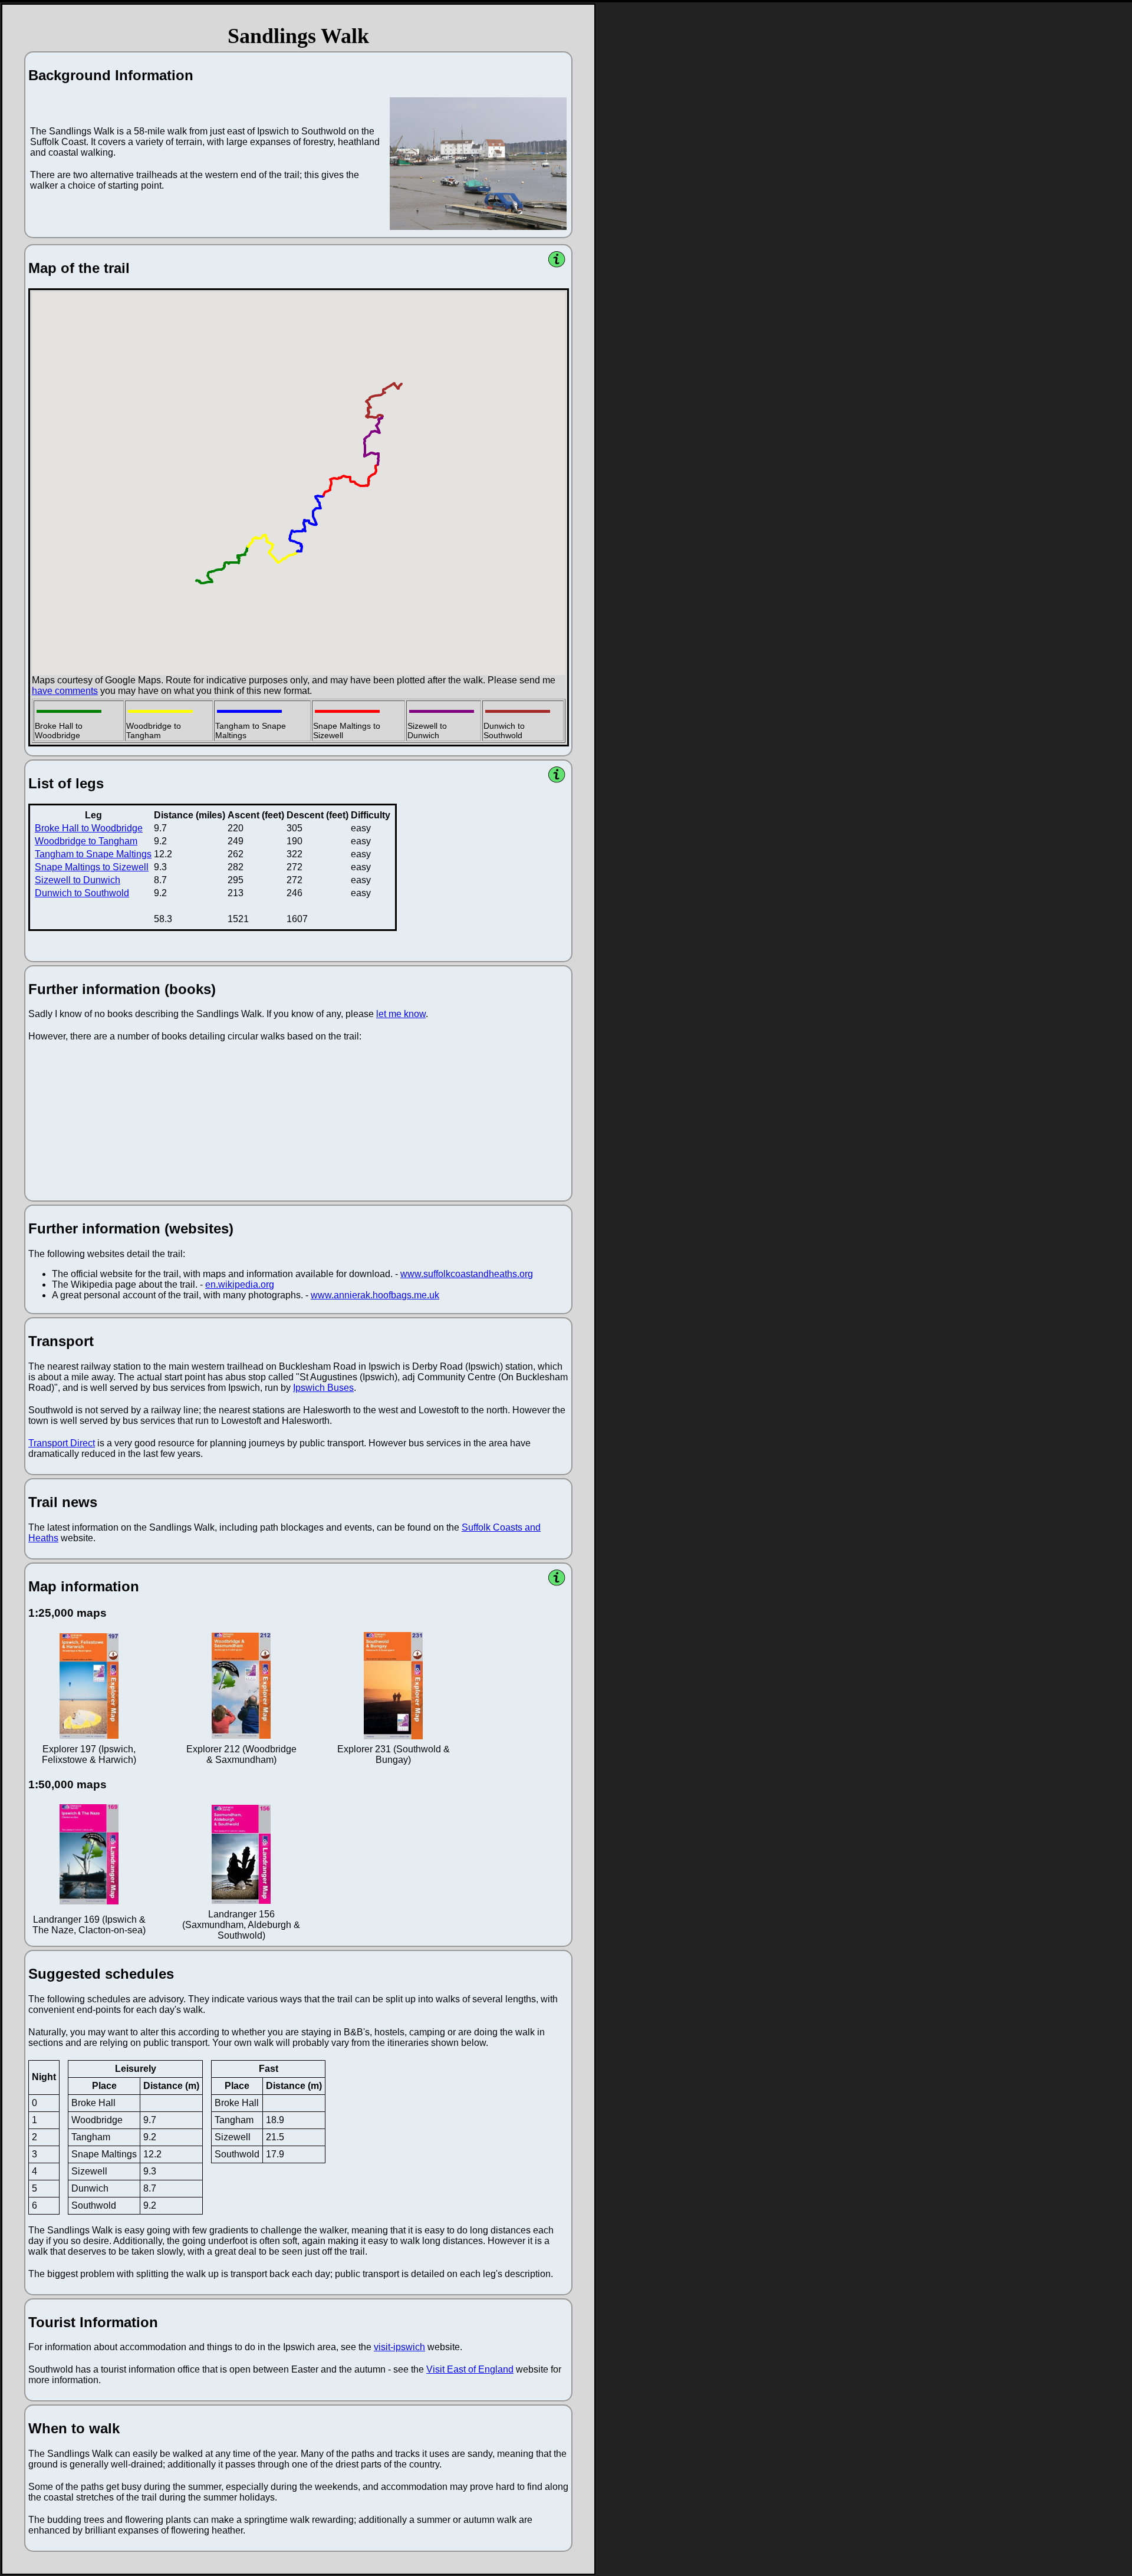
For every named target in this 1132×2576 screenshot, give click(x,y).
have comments (65, 691)
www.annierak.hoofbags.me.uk (375, 1295)
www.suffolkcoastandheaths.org (467, 1274)
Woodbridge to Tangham (86, 841)
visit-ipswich (399, 2347)
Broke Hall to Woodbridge (89, 828)
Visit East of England (470, 2369)
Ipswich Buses (323, 1388)
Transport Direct (62, 1443)
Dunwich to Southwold (82, 893)
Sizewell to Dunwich (78, 880)
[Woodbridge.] (478, 164)
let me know (401, 1014)
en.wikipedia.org (240, 1284)
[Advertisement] (630, 182)
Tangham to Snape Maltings (93, 854)
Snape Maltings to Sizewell (92, 867)
